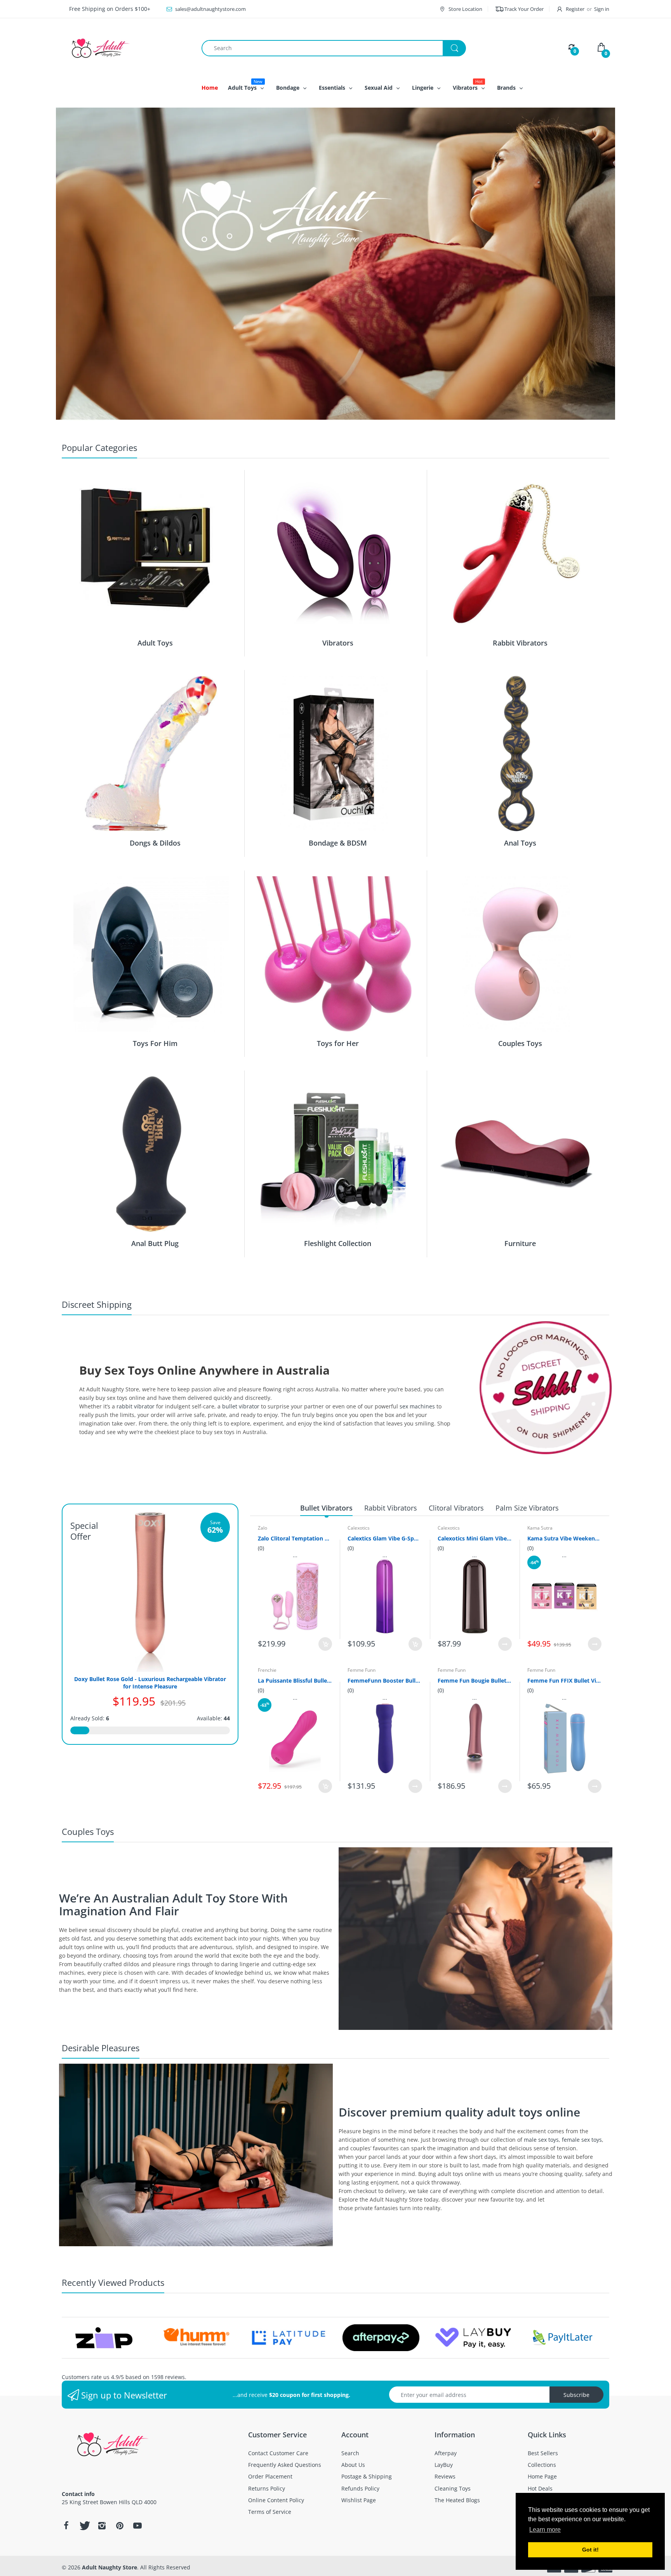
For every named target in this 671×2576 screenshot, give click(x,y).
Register (575, 9)
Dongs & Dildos (155, 843)
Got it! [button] (590, 2550)
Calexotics (359, 1528)
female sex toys (582, 2140)
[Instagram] (102, 2526)
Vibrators (338, 643)
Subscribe (576, 2395)
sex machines (417, 1406)
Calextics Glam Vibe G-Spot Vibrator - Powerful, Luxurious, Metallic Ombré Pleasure (385, 1538)
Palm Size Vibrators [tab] (527, 1508)
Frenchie (267, 1670)
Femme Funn (362, 1670)
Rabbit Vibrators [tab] (391, 1508)
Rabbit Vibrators (520, 643)
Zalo (262, 1528)
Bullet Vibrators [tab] (326, 1508)
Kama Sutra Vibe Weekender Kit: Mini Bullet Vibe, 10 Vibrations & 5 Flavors (564, 1538)
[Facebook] (66, 2526)
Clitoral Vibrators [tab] (456, 1508)
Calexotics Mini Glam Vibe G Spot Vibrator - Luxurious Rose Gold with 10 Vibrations (475, 1538)
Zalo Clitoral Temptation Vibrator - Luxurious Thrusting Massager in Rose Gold (295, 1538)
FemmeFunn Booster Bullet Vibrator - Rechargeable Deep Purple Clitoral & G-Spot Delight (385, 1680)
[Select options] (505, 1644)
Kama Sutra (540, 1528)
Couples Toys (520, 1043)
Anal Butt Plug (155, 1243)
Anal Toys (520, 843)
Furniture (520, 1243)
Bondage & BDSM (338, 843)
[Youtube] (137, 2526)
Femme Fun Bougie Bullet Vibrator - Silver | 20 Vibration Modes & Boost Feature (475, 1680)
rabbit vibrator (136, 1406)
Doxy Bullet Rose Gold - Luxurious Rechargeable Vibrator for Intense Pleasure (150, 1683)
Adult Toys (155, 643)
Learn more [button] (545, 2530)
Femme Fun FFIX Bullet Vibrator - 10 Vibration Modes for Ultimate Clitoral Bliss (564, 1680)
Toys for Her (338, 1043)
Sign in (602, 9)
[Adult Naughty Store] (126, 48)
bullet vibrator (241, 1406)
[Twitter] (84, 2526)
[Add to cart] (325, 1644)
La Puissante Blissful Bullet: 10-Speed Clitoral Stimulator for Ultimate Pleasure (295, 1680)
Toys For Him (155, 1043)
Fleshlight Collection (338, 1243)
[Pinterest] (120, 2526)
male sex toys (541, 2140)
